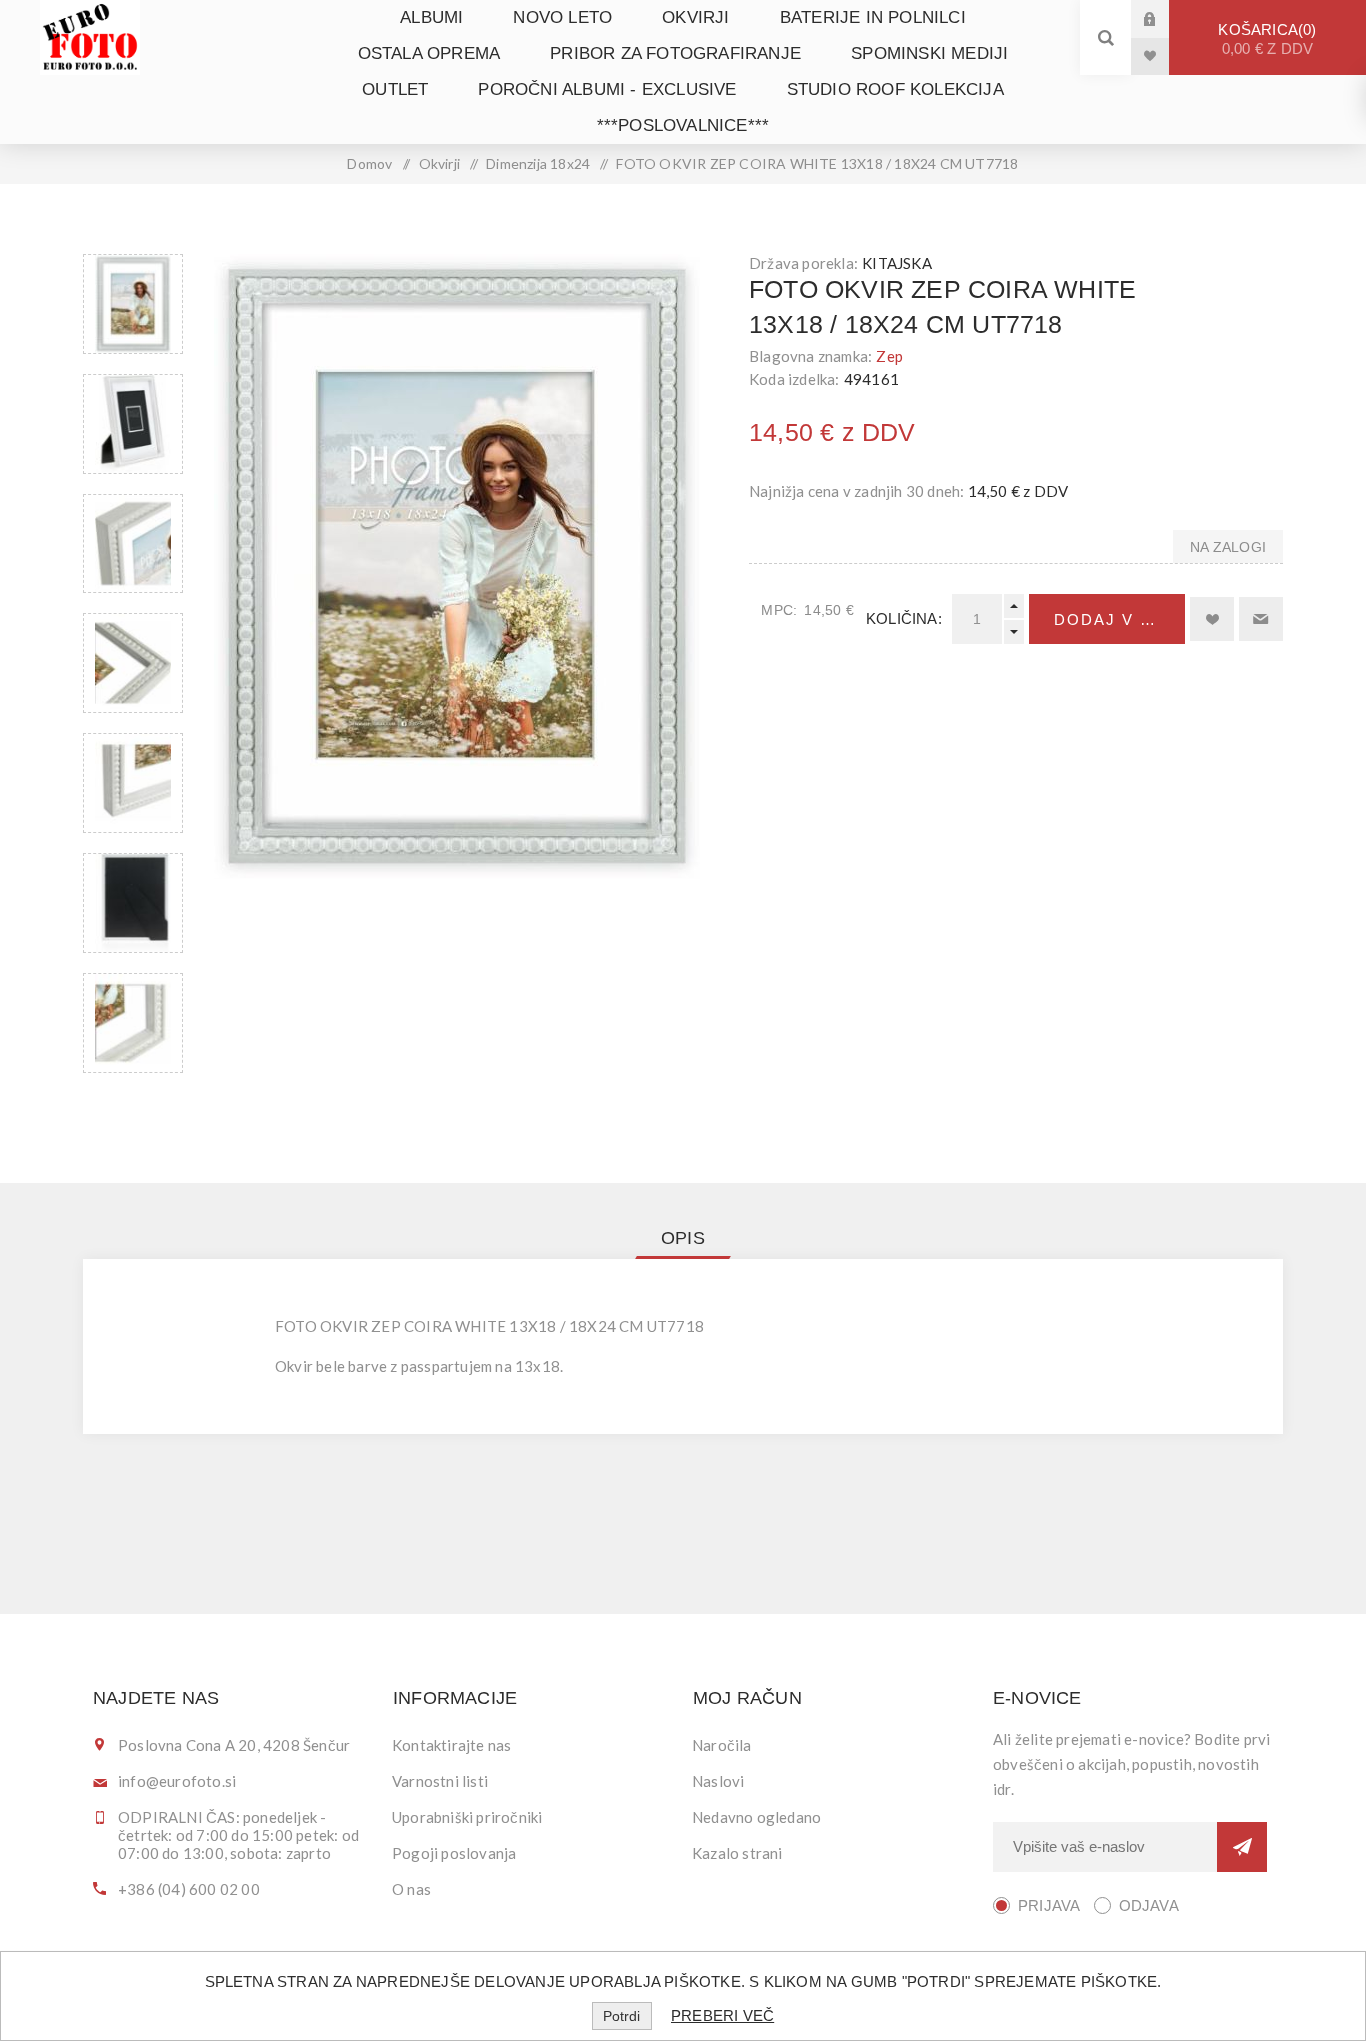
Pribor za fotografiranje (675, 53)
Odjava (1149, 1905)
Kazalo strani (737, 1853)
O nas (411, 1889)
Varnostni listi (440, 1781)
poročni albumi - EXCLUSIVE (607, 89)
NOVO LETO (562, 17)
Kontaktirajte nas (451, 1745)
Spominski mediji (929, 53)
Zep (889, 356)
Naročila (722, 1745)
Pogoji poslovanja (454, 1853)
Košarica (1265, 39)
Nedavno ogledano (756, 1817)
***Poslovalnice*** (683, 125)
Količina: (904, 618)
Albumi (431, 17)
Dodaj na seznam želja (1212, 619)
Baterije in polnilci (873, 17)
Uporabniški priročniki (467, 1817)
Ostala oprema (429, 53)
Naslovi (718, 1781)
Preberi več (722, 2015)
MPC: (779, 610)
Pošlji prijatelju (1261, 619)
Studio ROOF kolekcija (895, 89)
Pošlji (1242, 1847)
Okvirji (695, 17)
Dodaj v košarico (1119, 619)
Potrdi (621, 2016)
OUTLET (395, 89)
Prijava (1165, 18)
